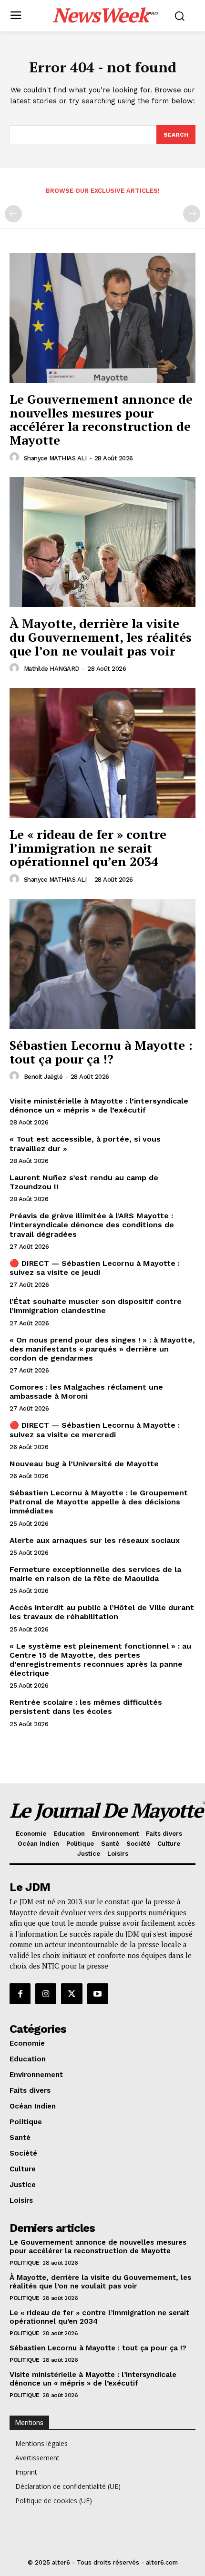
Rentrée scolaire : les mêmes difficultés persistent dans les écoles (86, 1707)
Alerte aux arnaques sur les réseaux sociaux (95, 1540)
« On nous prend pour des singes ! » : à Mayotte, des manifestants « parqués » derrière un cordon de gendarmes (102, 1349)
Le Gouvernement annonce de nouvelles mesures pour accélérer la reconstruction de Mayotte (101, 419)
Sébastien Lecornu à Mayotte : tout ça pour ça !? (101, 1052)
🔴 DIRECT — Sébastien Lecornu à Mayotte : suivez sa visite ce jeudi (95, 1268)
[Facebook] (20, 1994)
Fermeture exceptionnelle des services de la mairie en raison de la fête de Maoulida (95, 1574)
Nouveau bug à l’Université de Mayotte (84, 1464)
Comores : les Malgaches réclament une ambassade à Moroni (86, 1392)
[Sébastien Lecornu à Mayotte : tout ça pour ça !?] (102, 964)
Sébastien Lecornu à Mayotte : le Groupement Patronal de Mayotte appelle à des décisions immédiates (99, 1502)
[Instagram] (46, 1994)
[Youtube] (98, 1994)
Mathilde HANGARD (52, 669)
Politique (25, 2263)
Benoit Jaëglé (43, 1077)
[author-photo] (16, 458)
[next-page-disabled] (192, 214)
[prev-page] (13, 214)
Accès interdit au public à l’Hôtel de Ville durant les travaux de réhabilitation (102, 1612)
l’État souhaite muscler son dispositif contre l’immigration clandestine (96, 1306)
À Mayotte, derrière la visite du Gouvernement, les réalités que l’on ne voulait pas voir (101, 637)
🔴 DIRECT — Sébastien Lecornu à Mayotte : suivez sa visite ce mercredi (95, 1430)
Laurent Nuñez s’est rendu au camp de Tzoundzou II (84, 1182)
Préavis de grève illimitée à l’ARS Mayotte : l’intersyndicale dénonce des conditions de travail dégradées (92, 1225)
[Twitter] (72, 1994)
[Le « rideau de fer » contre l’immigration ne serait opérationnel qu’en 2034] (102, 753)
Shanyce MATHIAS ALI (55, 458)
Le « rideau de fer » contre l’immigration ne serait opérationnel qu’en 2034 (88, 848)
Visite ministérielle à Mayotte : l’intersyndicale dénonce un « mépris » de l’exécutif (99, 1105)
